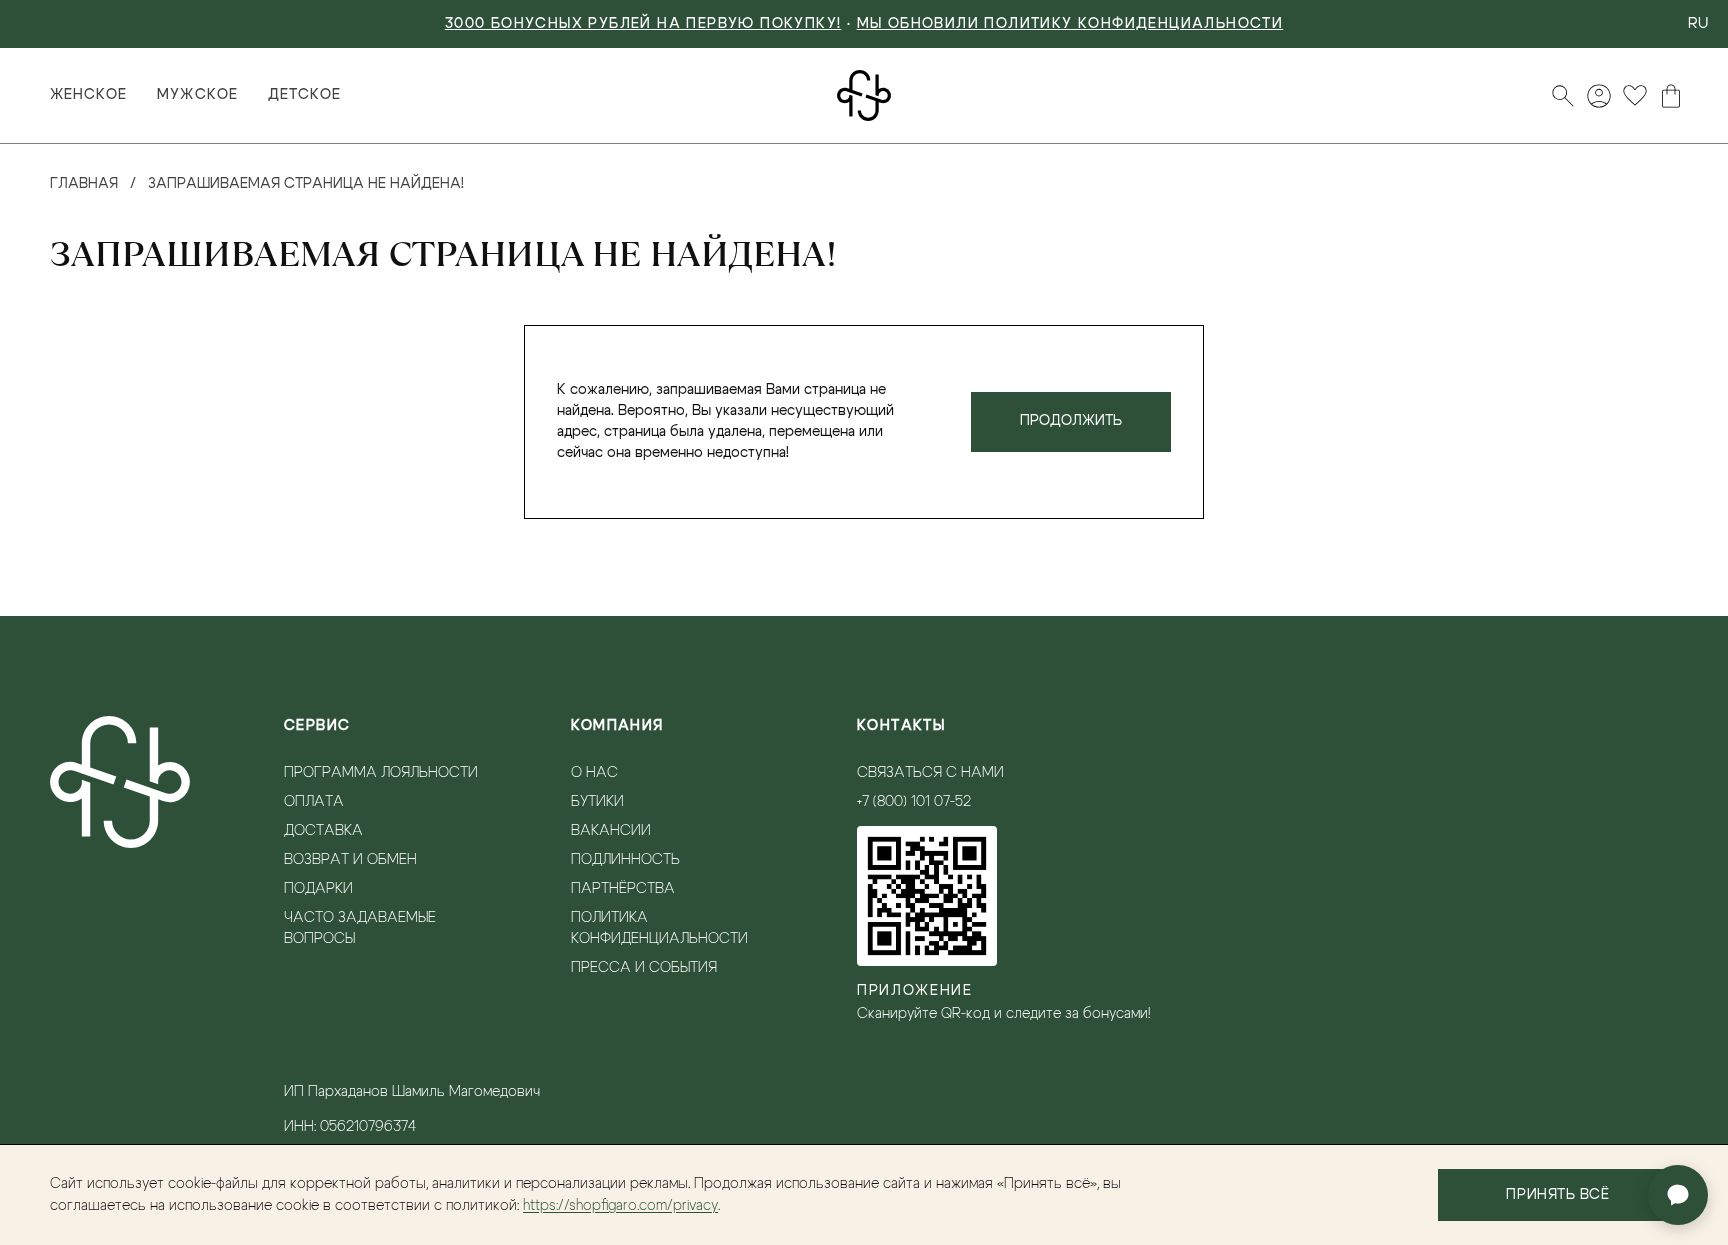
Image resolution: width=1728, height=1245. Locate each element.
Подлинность (625, 860)
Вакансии (611, 831)
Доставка (323, 831)
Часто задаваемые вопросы (360, 928)
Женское (88, 95)
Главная (84, 184)
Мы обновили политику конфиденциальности (1070, 24)
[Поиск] (1563, 96)
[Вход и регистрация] (1599, 96)
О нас (594, 773)
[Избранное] (1635, 96)
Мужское (197, 95)
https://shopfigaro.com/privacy (620, 1206)
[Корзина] (1671, 96)
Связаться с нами (930, 773)
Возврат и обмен (350, 860)
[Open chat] (1678, 1195)
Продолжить (1071, 421)
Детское (304, 95)
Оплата (314, 802)
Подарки (318, 889)
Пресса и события (644, 968)
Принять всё (1557, 1195)
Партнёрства (623, 889)
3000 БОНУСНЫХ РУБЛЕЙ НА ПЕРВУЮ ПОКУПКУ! (643, 24)
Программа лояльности (381, 773)
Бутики (597, 802)
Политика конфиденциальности (659, 928)
